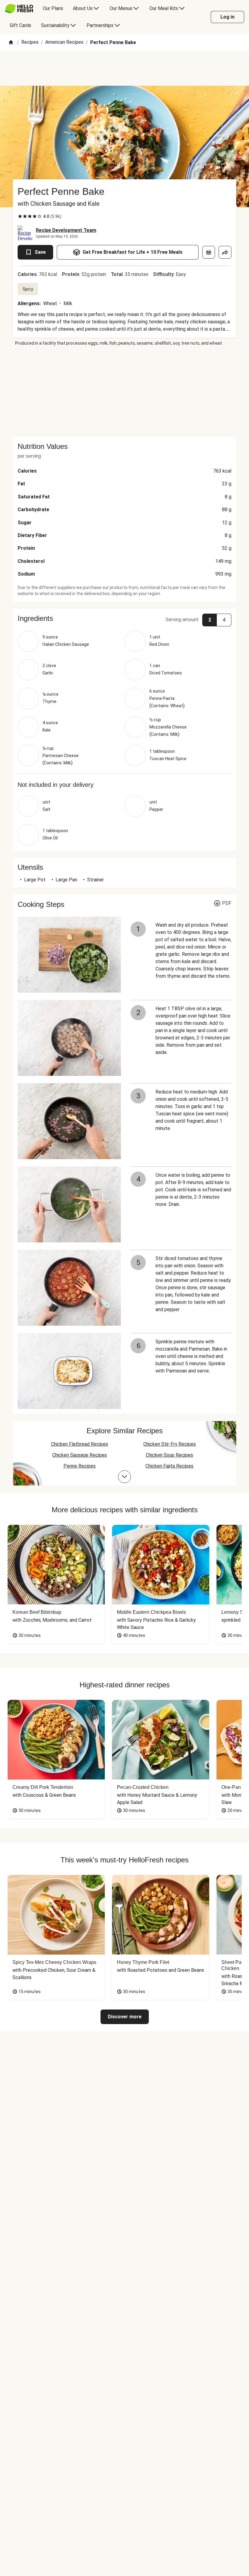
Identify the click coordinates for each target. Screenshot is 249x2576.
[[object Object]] (209, 252)
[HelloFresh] (19, 9)
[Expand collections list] (124, 1477)
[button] (124, 618)
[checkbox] (20, 216)
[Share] (225, 252)
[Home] (11, 43)
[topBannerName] (124, 68)
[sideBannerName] (124, 391)
